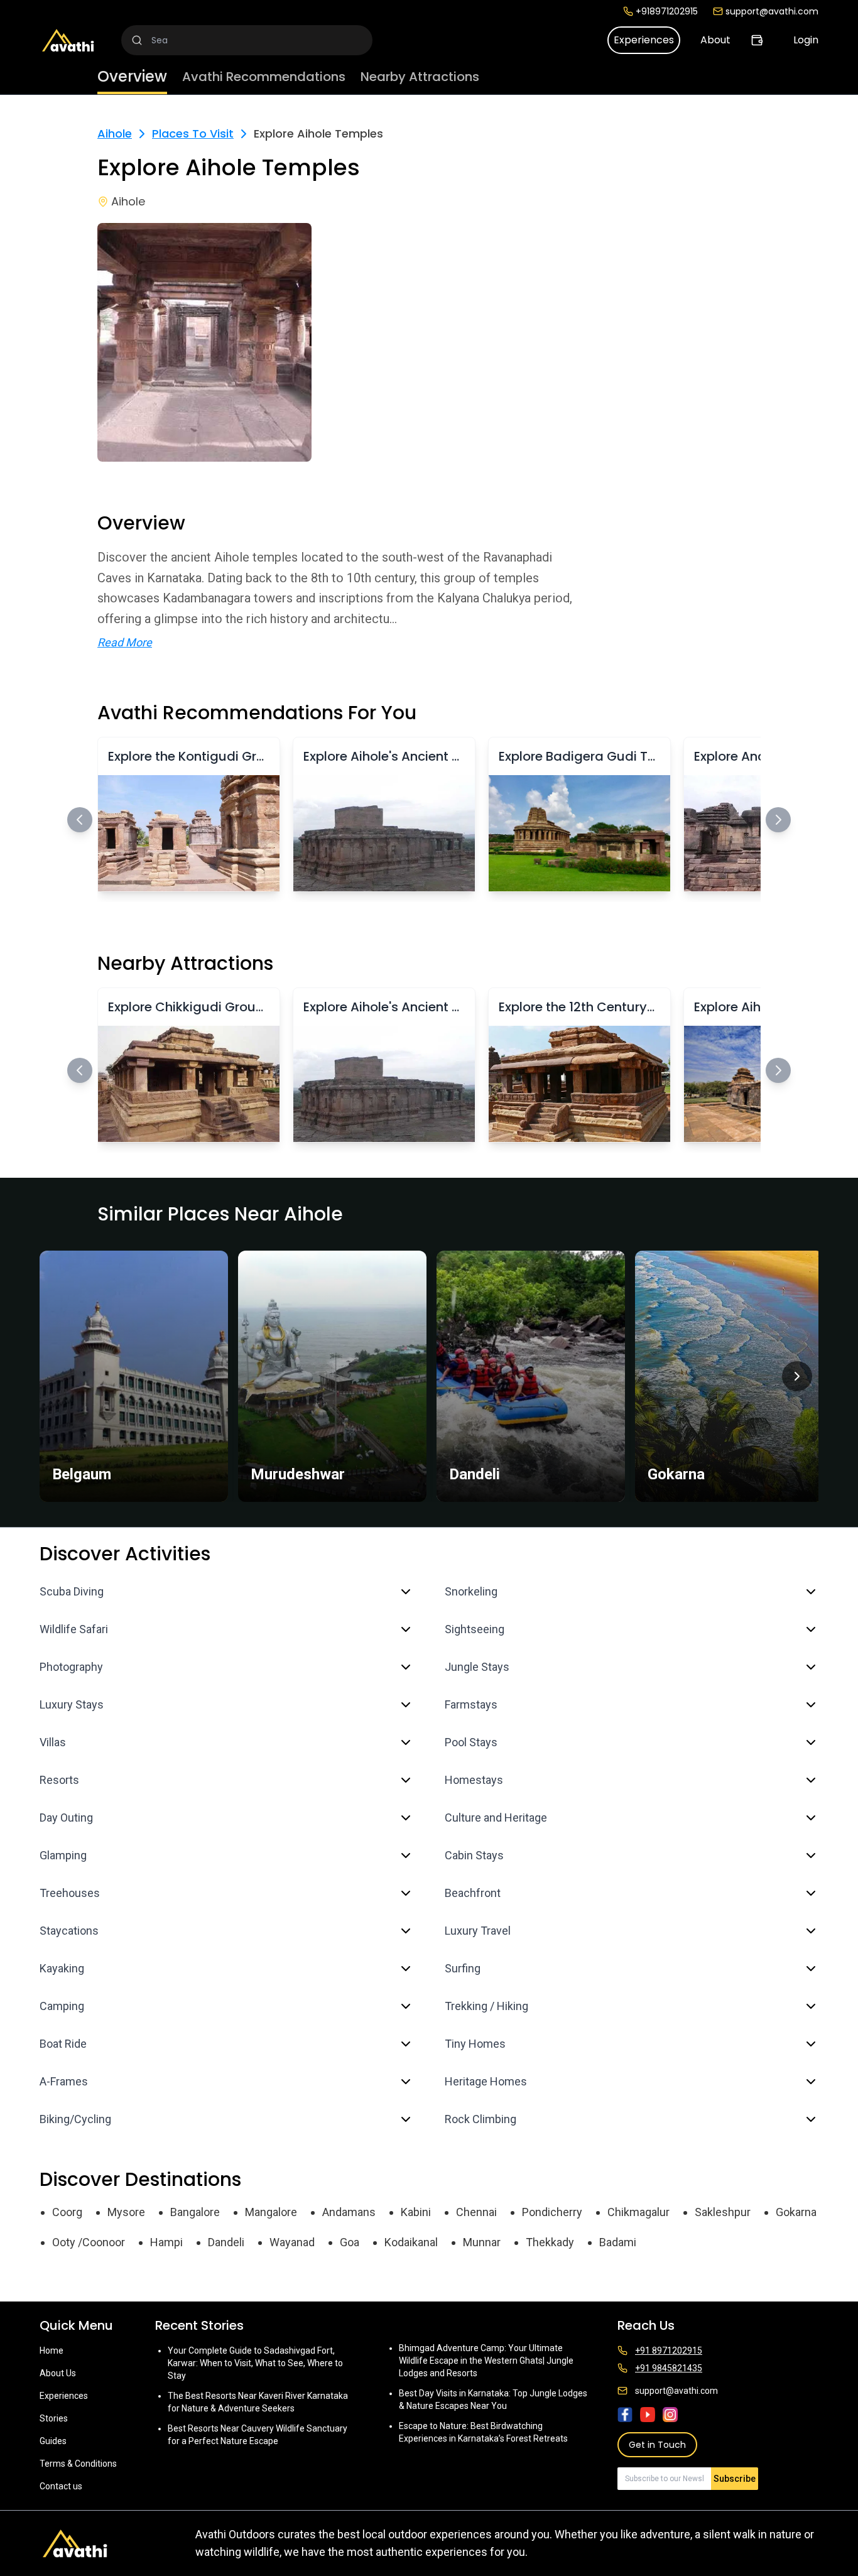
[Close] (556, 1238)
